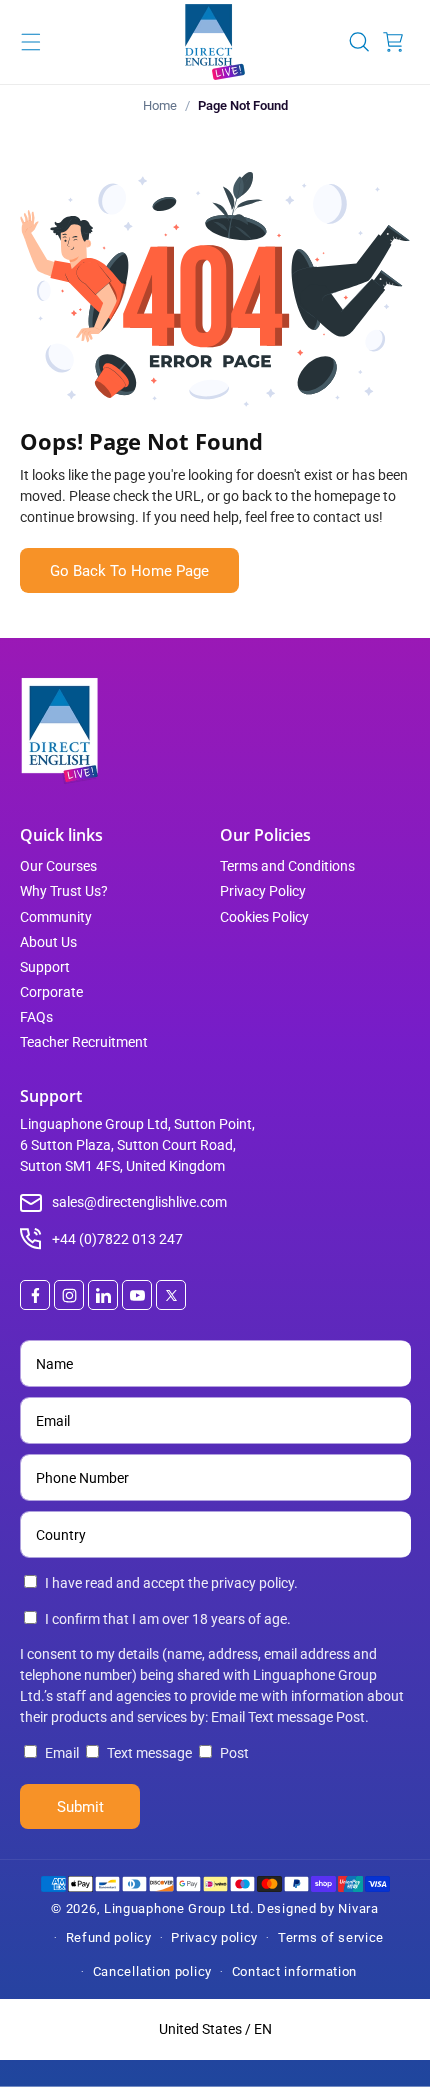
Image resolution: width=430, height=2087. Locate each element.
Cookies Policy (264, 917)
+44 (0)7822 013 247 (117, 1239)
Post (233, 1753)
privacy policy (252, 1583)
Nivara (358, 1908)
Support (45, 967)
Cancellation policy (152, 1971)
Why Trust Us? (64, 891)
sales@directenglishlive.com (139, 1202)
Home (160, 105)
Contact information (294, 1971)
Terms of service (331, 1937)
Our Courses (58, 866)
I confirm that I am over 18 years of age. (168, 1619)
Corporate (51, 992)
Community (56, 917)
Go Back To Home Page (129, 571)
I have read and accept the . (171, 1583)
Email (62, 1753)
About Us (48, 942)
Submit (80, 1807)
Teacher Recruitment (84, 1042)
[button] (31, 42)
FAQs (36, 1017)
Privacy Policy (263, 891)
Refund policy (109, 1937)
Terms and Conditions (287, 866)
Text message (149, 1753)
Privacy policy (214, 1937)
